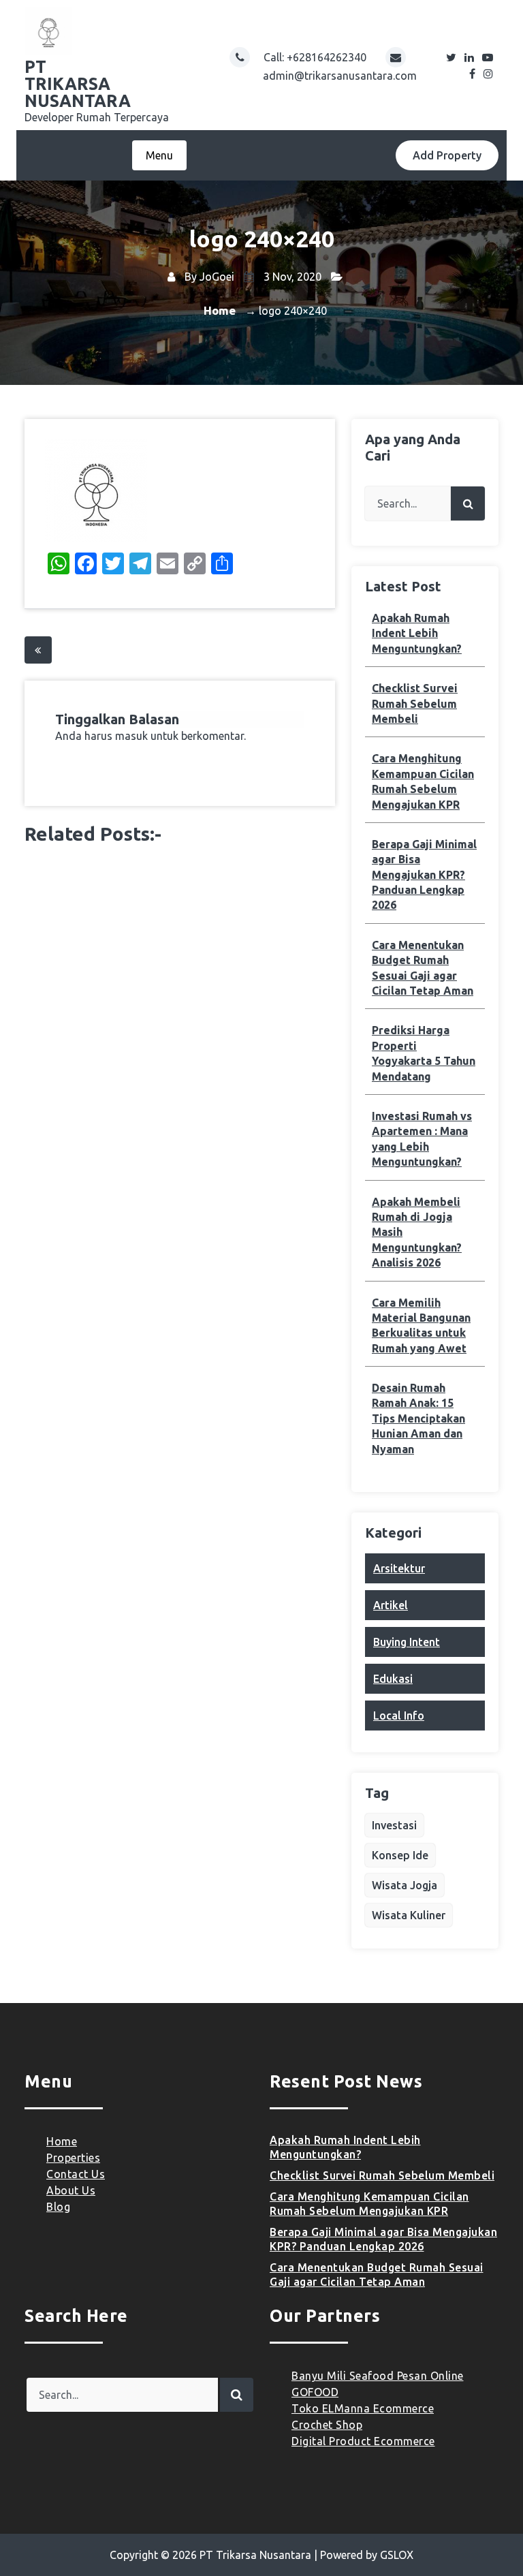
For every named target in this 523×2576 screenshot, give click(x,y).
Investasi (394, 1825)
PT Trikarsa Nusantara (255, 2555)
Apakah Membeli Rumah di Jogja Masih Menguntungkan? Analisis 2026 (417, 1232)
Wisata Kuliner (409, 1915)
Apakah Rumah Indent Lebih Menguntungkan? (417, 633)
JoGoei (217, 277)
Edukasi (393, 1679)
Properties (73, 2158)
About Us (71, 2190)
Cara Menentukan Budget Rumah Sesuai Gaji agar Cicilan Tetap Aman (423, 968)
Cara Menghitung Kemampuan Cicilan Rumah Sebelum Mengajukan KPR (423, 781)
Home (220, 310)
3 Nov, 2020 (291, 277)
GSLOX (397, 2555)
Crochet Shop (327, 2425)
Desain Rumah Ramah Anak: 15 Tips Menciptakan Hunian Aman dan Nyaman (418, 1418)
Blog (58, 2207)
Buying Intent (407, 1642)
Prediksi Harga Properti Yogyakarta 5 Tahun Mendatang (424, 1053)
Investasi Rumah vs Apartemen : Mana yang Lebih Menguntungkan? (422, 1139)
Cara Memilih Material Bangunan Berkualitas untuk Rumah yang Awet (421, 1325)
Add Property (447, 155)
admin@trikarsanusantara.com (340, 76)
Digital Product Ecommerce (363, 2441)
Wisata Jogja (405, 1885)
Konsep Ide (400, 1855)
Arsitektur (399, 1568)
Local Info (399, 1716)
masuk (131, 736)
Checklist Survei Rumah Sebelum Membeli (415, 703)
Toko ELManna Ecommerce (363, 2408)
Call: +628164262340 (316, 57)
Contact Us (76, 2174)
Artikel (391, 1605)
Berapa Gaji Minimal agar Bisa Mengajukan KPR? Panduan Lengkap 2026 (424, 875)
